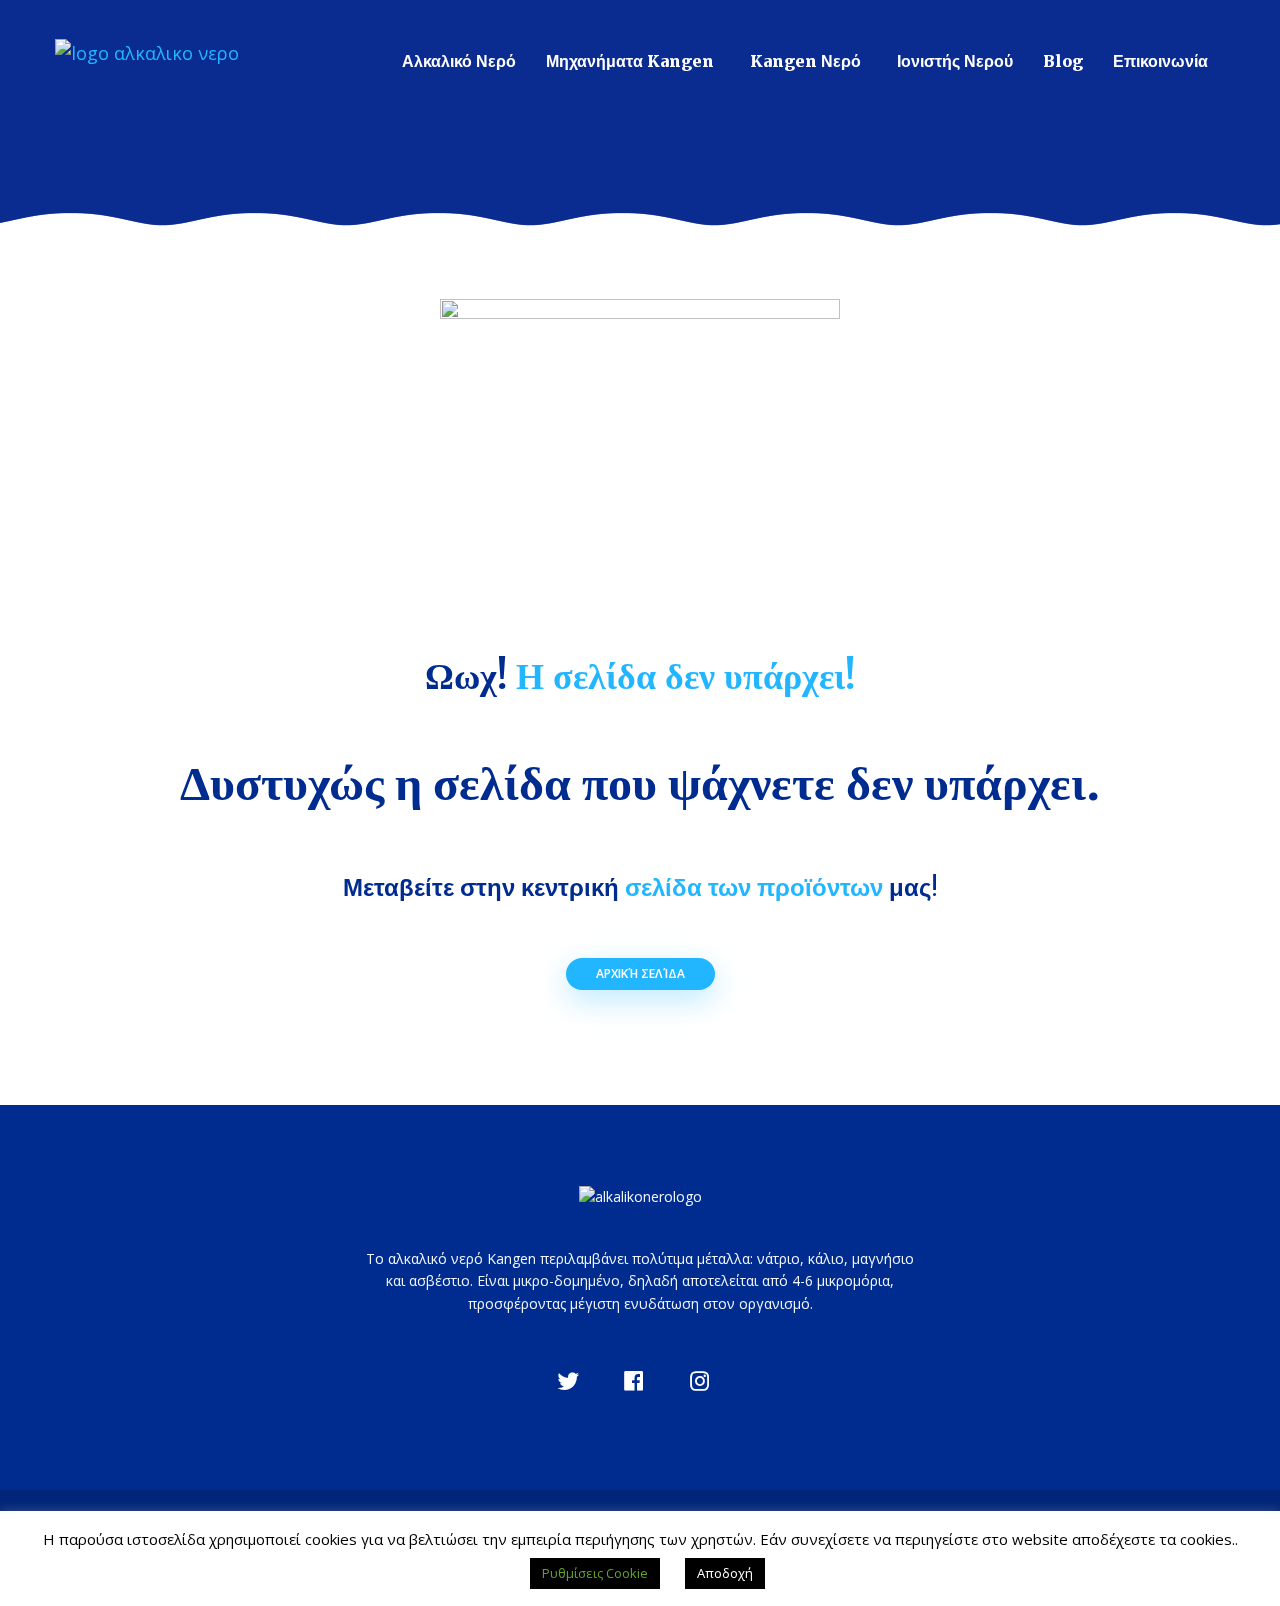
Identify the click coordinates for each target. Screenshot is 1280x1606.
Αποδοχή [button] (725, 1573)
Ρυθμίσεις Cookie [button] (595, 1573)
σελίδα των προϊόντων (754, 887)
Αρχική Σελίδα (640, 973)
